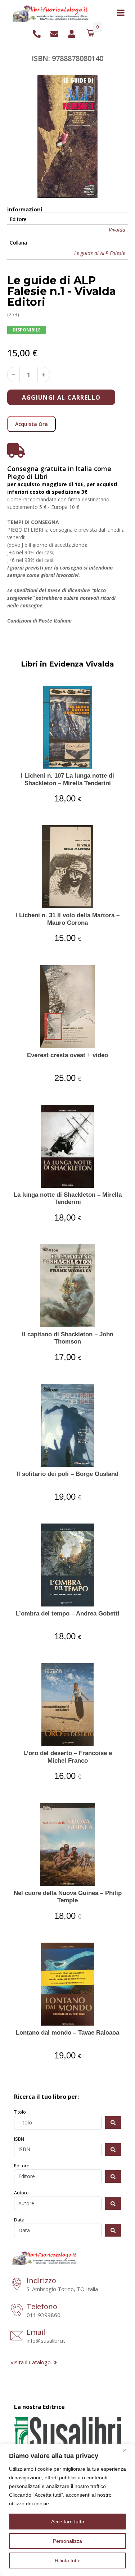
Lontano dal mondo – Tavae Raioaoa (67, 2033)
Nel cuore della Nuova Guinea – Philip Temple (68, 1897)
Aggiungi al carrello (61, 397)
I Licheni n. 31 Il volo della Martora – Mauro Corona (67, 919)
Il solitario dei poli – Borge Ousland (67, 1474)
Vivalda (117, 230)
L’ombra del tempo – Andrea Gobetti (68, 1614)
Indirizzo (41, 2280)
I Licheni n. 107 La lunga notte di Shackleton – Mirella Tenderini (67, 779)
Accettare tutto (68, 2522)
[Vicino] (127, 2450)
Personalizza (67, 2541)
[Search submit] (113, 2122)
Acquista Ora (31, 424)
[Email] (17, 2336)
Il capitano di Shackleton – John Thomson (68, 1338)
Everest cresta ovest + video (67, 1055)
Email (36, 2332)
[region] (67, 2510)
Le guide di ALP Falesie (100, 253)
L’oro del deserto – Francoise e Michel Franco (68, 1757)
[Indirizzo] (17, 2285)
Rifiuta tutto (68, 2560)
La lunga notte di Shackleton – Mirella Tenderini (68, 1198)
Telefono (42, 2306)
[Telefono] (17, 2311)
